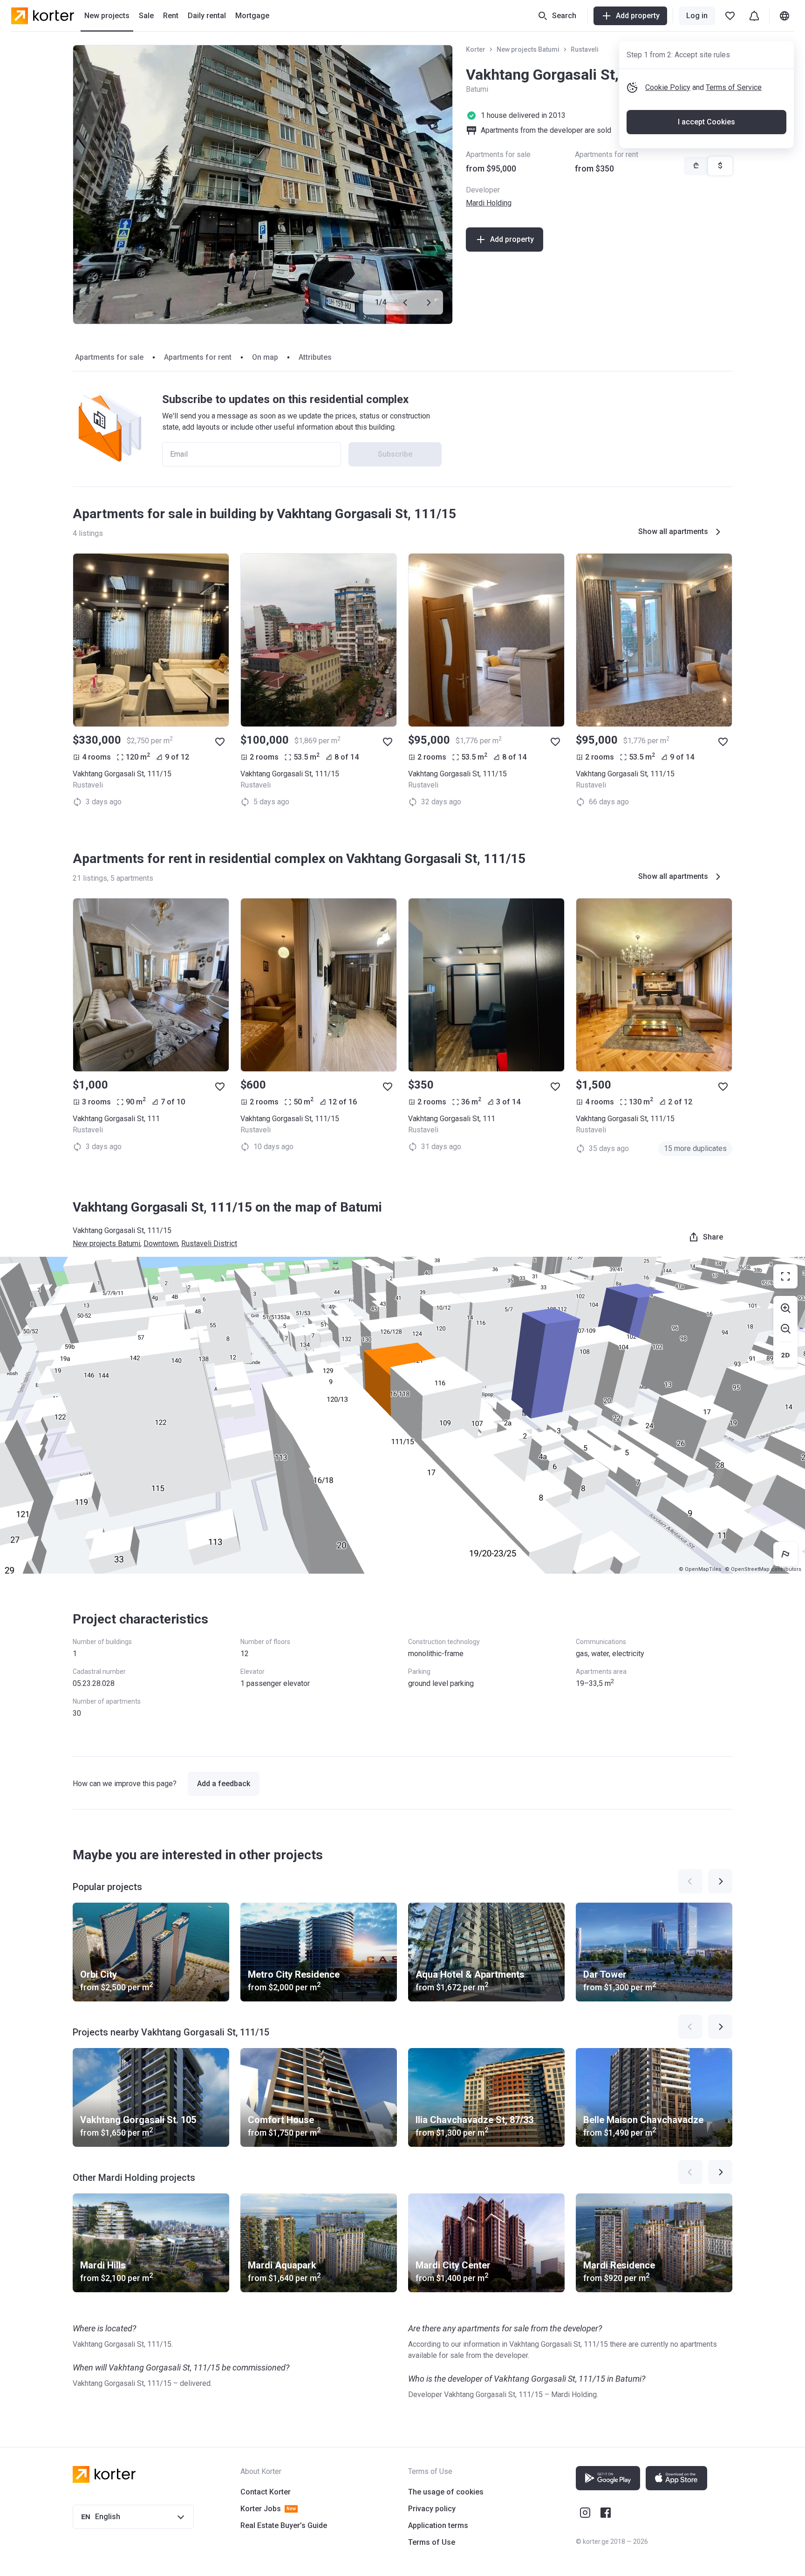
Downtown (161, 1243)
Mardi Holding (489, 203)
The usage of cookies (446, 2492)
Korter (476, 49)
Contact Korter (266, 2492)
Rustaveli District (209, 1243)
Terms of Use (432, 2542)
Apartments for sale (109, 357)
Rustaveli (585, 49)
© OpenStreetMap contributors (763, 1569)
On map (265, 357)
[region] (402, 1415)
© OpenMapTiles (700, 1569)
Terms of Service (734, 87)
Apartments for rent (198, 357)
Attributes (315, 357)
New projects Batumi (528, 49)
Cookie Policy (668, 87)
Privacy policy (432, 2509)
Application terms (438, 2525)
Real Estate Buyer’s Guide (284, 2525)
